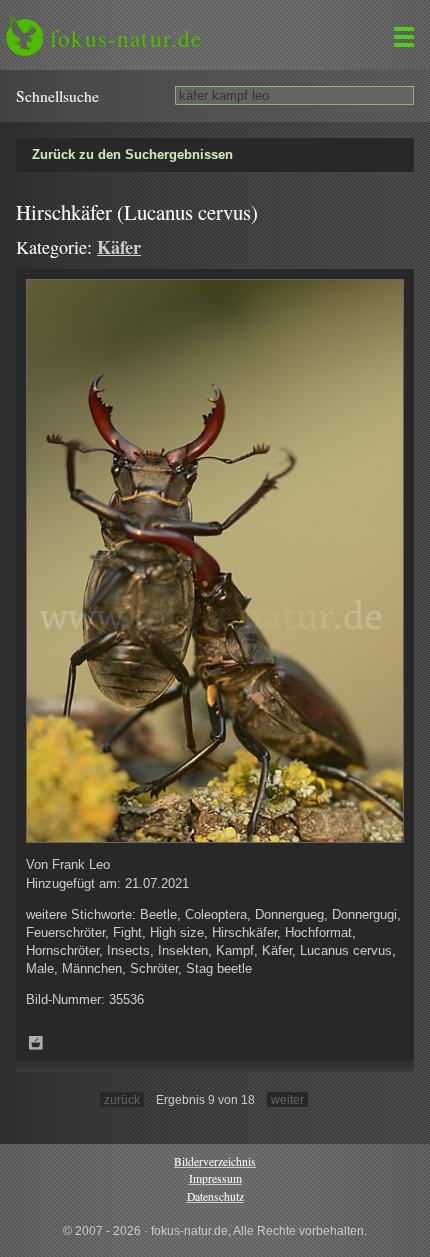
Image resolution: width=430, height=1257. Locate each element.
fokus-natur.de (126, 38)
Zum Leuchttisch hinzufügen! (36, 1043)
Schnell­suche (57, 96)
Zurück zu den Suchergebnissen (132, 154)
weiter (287, 1099)
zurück (122, 1099)
